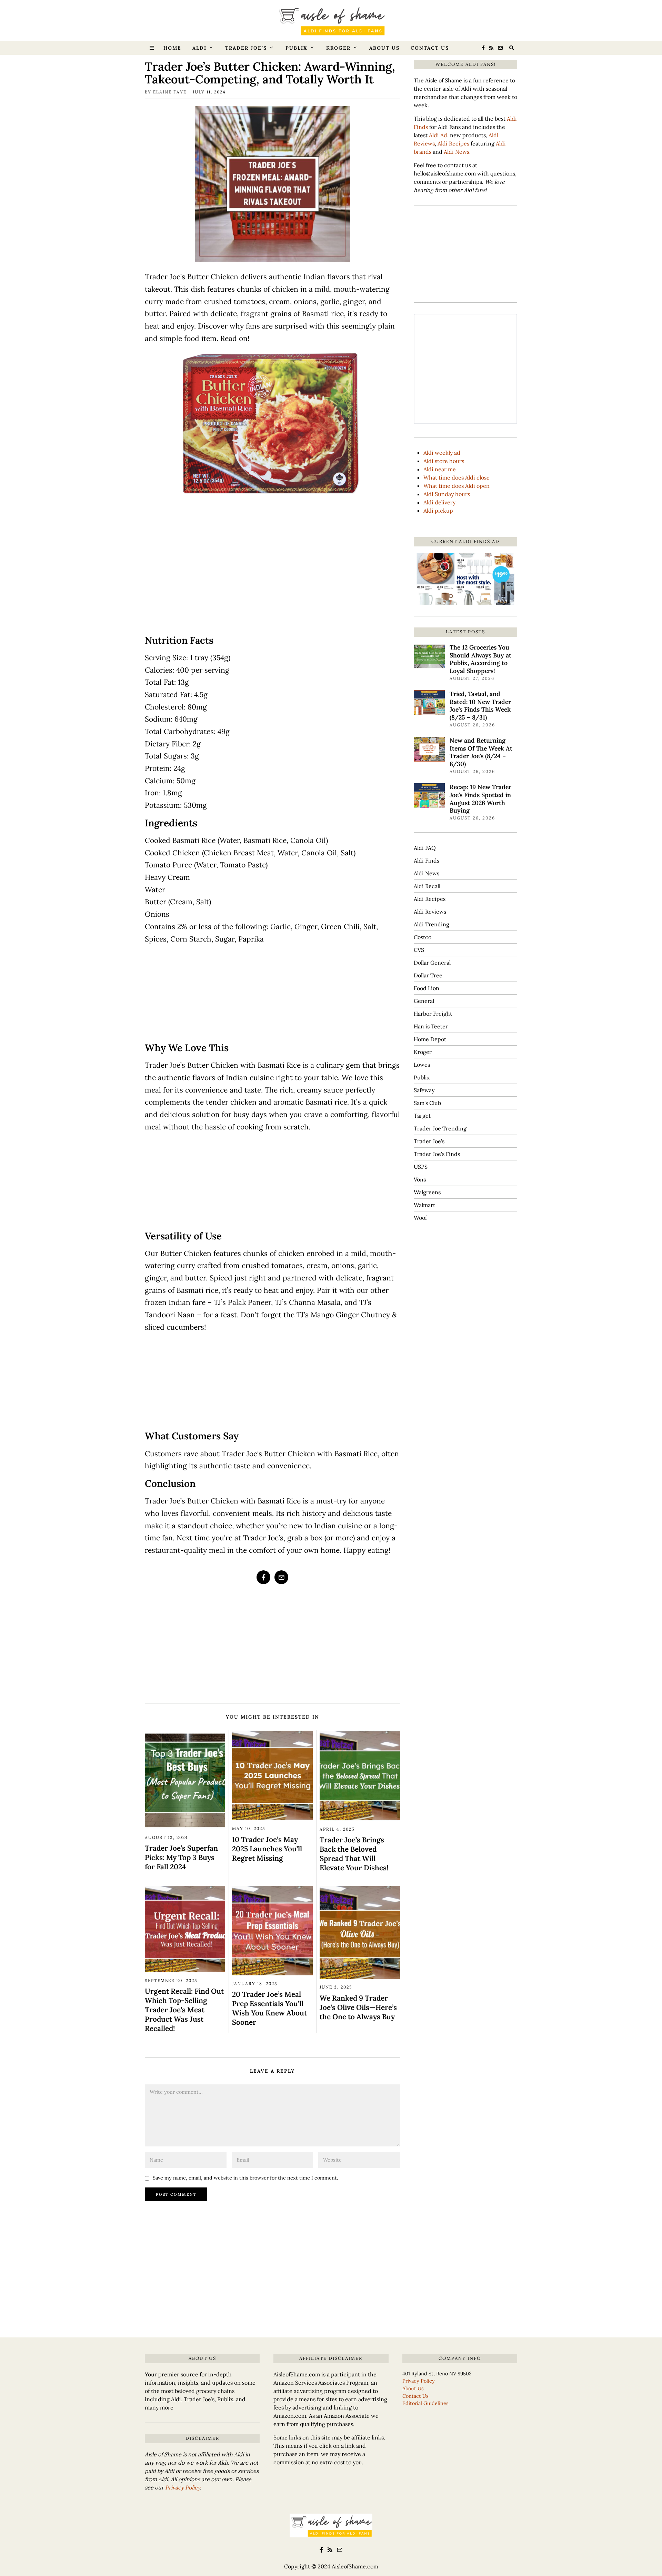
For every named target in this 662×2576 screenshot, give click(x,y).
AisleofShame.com (355, 2566)
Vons (420, 1179)
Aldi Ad (438, 135)
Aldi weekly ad (442, 453)
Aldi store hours (444, 461)
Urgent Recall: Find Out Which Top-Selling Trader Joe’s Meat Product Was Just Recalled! (184, 2010)
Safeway (424, 1090)
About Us (384, 48)
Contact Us (430, 48)
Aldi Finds (427, 861)
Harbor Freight (433, 1014)
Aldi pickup (438, 511)
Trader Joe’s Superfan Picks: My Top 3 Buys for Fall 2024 (181, 1857)
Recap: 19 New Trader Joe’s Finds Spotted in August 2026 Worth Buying (480, 799)
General (424, 1001)
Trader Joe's (429, 1141)
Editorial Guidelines (425, 2403)
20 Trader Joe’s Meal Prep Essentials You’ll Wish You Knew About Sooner (269, 2008)
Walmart (424, 1205)
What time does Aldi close (457, 477)
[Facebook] (483, 48)
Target (422, 1116)
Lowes (422, 1065)
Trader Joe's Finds (437, 1154)
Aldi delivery (439, 502)
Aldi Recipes (453, 143)
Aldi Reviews (430, 912)
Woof (420, 1218)
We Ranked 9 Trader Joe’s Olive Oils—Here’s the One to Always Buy (358, 2007)
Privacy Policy (183, 2487)
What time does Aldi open (457, 486)
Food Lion (427, 988)
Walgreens (427, 1192)
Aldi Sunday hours (447, 494)
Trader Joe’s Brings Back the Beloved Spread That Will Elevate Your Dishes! (354, 1854)
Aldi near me (440, 469)
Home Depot (430, 1039)
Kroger (338, 48)
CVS (419, 950)
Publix (297, 48)
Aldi (199, 48)
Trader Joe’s (246, 48)
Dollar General (432, 963)
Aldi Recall (427, 886)
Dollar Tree (428, 975)
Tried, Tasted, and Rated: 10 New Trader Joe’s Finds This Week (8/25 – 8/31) (480, 706)
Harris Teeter (431, 1026)
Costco (423, 937)
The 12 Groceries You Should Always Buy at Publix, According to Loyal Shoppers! (480, 659)
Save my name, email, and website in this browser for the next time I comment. (245, 2178)
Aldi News (457, 152)
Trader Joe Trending (440, 1128)
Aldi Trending (432, 924)
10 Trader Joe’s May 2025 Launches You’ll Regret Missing (267, 1849)
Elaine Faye (170, 92)
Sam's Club (427, 1103)
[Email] (500, 48)
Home (172, 48)
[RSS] (491, 48)
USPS (421, 1167)
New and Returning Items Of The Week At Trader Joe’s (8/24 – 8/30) (481, 752)
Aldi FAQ (425, 848)
